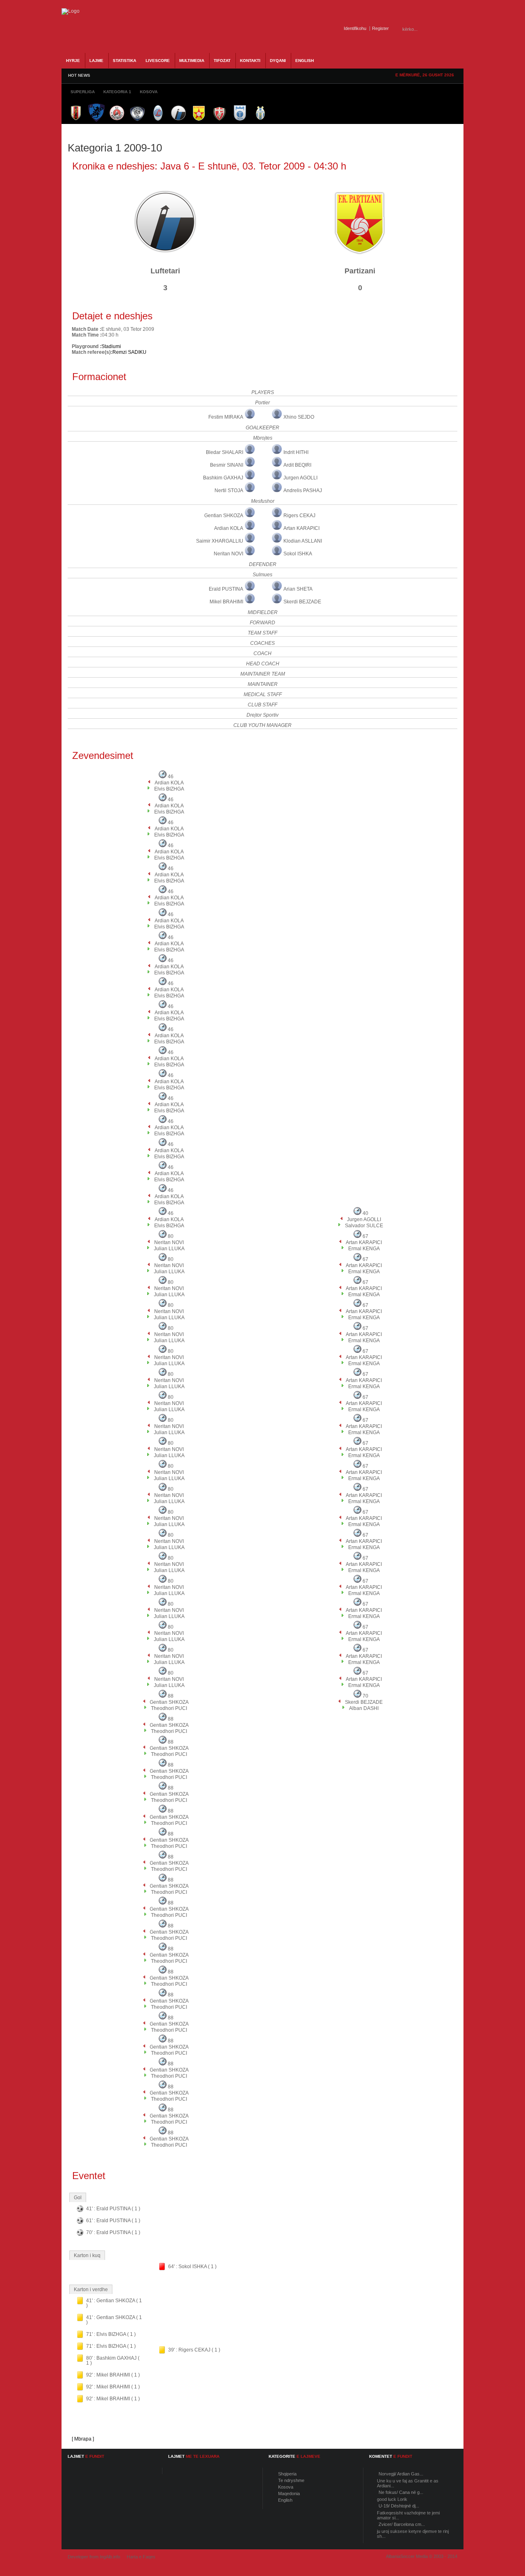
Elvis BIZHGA (169, 789)
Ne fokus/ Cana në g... (401, 2492)
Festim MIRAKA (226, 417)
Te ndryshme (291, 2480)
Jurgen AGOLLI (300, 478)
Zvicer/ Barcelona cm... (402, 2524)
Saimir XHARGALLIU (220, 541)
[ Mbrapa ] (83, 2439)
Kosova (286, 2487)
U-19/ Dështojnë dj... (399, 2506)
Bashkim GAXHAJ (223, 478)
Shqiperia (287, 2474)
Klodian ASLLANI (303, 541)
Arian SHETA (298, 589)
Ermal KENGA (364, 1249)
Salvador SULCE (364, 1226)
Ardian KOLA (229, 528)
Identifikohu (355, 28)
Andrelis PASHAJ (303, 490)
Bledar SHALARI (225, 452)
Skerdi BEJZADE (302, 602)
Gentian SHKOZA (224, 516)
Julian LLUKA (169, 1249)
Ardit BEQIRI (297, 465)
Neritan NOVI (228, 554)
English (285, 2500)
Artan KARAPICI (301, 528)
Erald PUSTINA (226, 589)
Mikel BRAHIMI (226, 602)
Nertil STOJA (229, 490)
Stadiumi (111, 346)
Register (380, 28)
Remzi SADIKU (129, 352)
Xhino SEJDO (299, 417)
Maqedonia (289, 2493)
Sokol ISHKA (298, 554)
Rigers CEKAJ (299, 516)
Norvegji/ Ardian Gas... (401, 2474)
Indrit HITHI (296, 452)
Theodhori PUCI (169, 1708)
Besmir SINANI (227, 465)
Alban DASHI (364, 1708)
